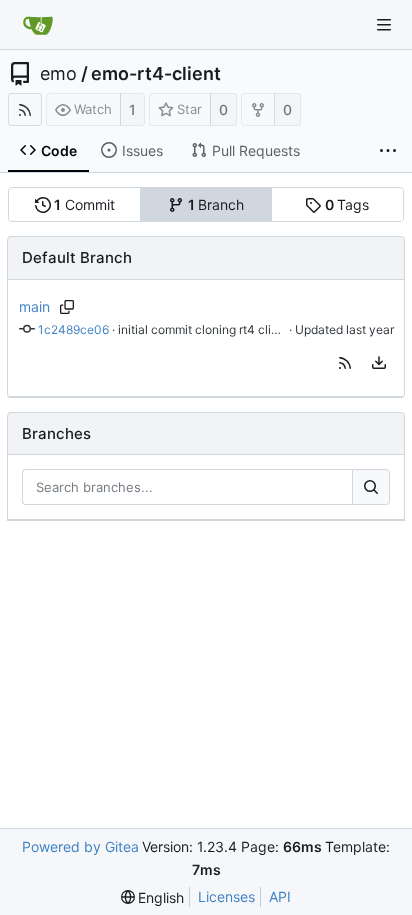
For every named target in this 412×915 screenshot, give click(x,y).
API (280, 896)
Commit (84, 204)
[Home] (38, 25)
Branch (216, 204)
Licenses (226, 896)
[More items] (388, 151)
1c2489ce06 (73, 329)
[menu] (379, 363)
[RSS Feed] (25, 109)
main (34, 306)
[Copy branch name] (67, 307)
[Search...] (371, 487)
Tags (347, 204)
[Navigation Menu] (384, 25)
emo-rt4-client (156, 74)
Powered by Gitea (80, 846)
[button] (345, 363)
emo (58, 74)
